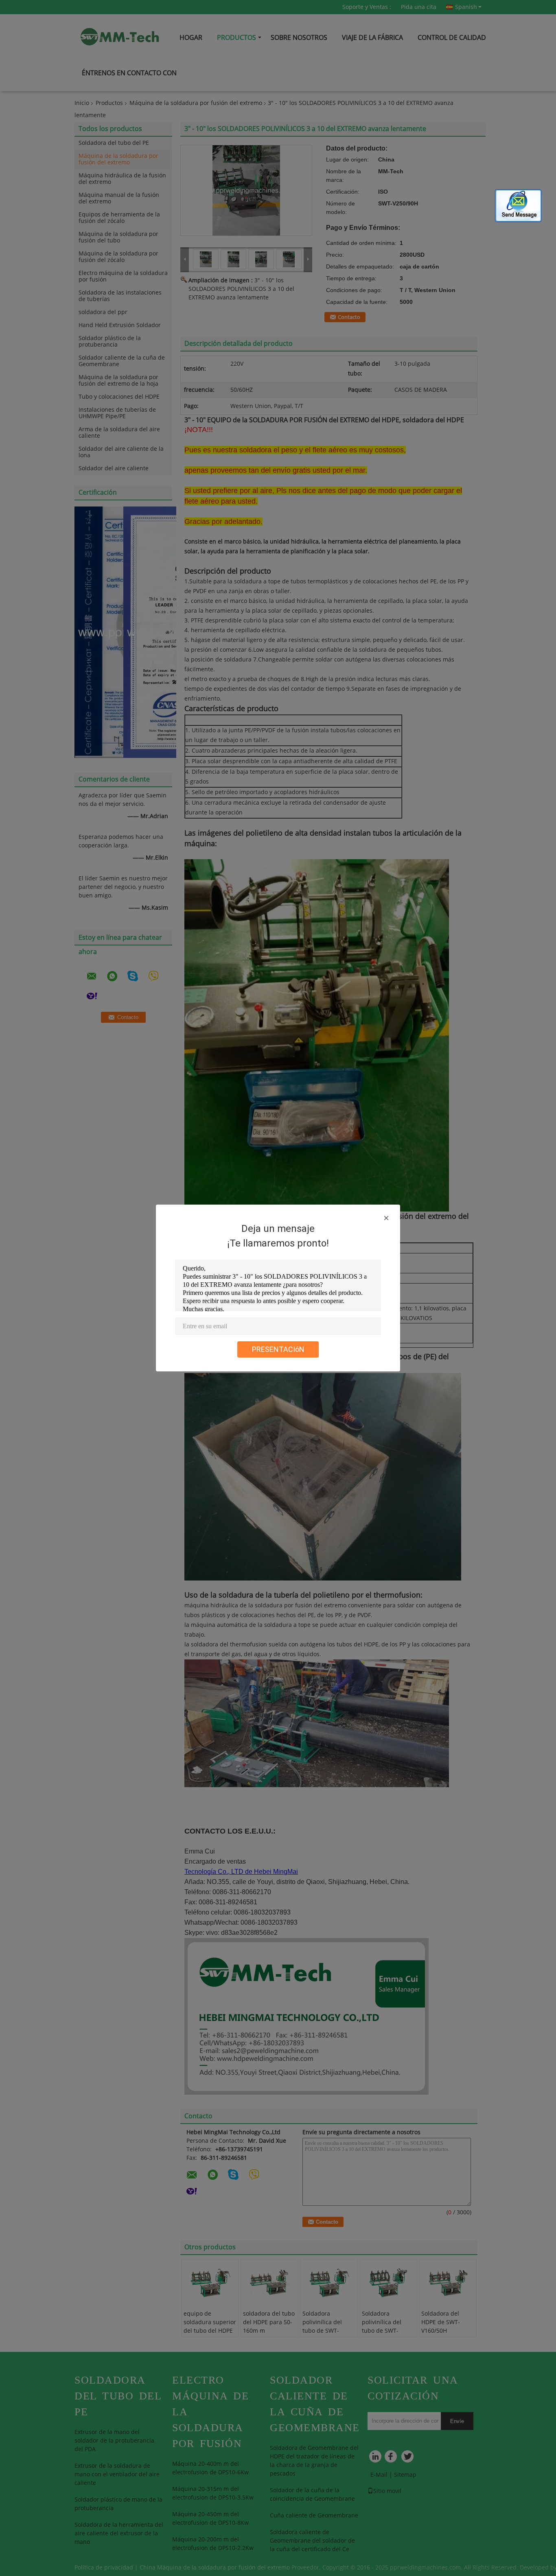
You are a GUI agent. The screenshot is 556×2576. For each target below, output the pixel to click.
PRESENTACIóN (278, 1349)
